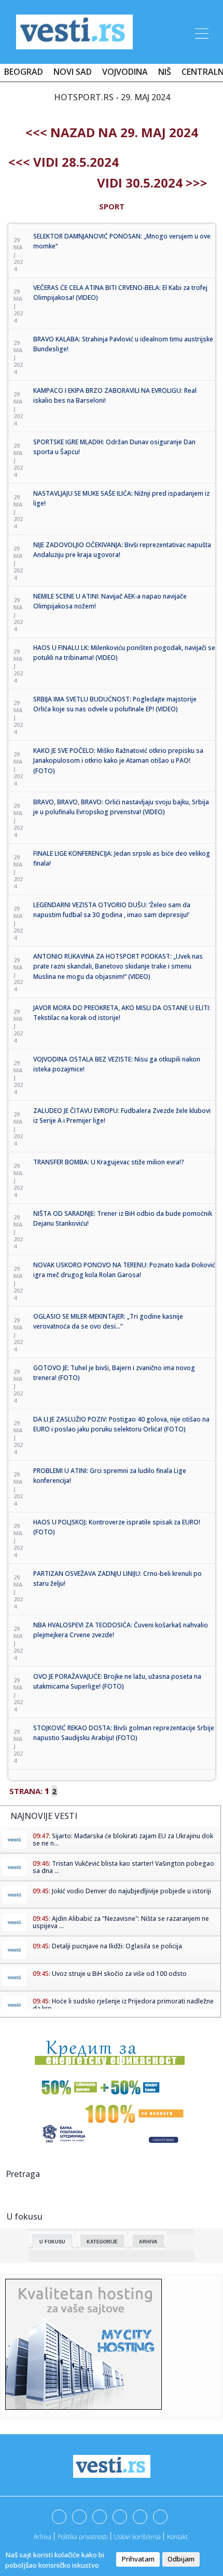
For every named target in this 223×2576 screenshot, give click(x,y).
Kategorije (102, 2242)
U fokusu (52, 2242)
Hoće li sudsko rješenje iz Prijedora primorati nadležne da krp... (123, 2005)
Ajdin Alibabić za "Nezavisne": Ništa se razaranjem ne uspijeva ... (121, 1922)
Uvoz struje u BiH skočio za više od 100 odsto (119, 1974)
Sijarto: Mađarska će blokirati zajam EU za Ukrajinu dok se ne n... (123, 1840)
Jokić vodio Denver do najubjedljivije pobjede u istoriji (131, 1891)
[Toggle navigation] (201, 32)
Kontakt (177, 2537)
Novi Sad (73, 72)
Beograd (24, 72)
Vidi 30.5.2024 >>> (152, 183)
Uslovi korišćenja (137, 2537)
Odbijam (181, 2559)
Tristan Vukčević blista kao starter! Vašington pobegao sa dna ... (123, 1867)
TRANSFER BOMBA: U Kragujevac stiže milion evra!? (109, 1162)
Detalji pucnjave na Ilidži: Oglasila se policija (117, 1946)
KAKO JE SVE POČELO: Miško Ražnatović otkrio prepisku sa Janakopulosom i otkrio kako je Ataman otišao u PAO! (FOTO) (118, 761)
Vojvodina (125, 72)
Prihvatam (138, 2559)
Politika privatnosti (83, 2537)
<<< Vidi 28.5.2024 (64, 162)
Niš (165, 72)
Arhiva (148, 2242)
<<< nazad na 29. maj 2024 (112, 132)
